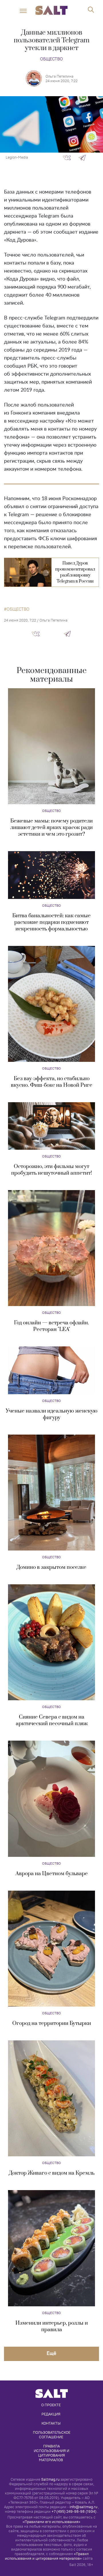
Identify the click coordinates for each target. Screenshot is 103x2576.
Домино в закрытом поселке (51, 1567)
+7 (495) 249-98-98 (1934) (74, 2511)
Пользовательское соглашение (52, 2435)
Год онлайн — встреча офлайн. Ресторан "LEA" (51, 1326)
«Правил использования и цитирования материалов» (47, 2556)
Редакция (51, 2414)
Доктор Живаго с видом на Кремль (52, 2173)
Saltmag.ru (50, 2479)
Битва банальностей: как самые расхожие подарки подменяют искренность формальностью (51, 922)
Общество (51, 59)
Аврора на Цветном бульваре (52, 1874)
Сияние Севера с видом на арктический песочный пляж (52, 1720)
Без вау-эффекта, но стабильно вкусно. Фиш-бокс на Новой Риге (52, 1082)
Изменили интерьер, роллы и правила (52, 2326)
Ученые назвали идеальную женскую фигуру (52, 1414)
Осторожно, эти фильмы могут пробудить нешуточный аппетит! (51, 1170)
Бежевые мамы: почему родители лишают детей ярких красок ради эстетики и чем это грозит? (51, 828)
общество (18, 609)
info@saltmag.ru (83, 2507)
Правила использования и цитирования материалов (52, 2453)
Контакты (51, 2423)
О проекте (51, 2405)
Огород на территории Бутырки (52, 2023)
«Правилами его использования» (51, 2522)
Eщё (51, 2353)
